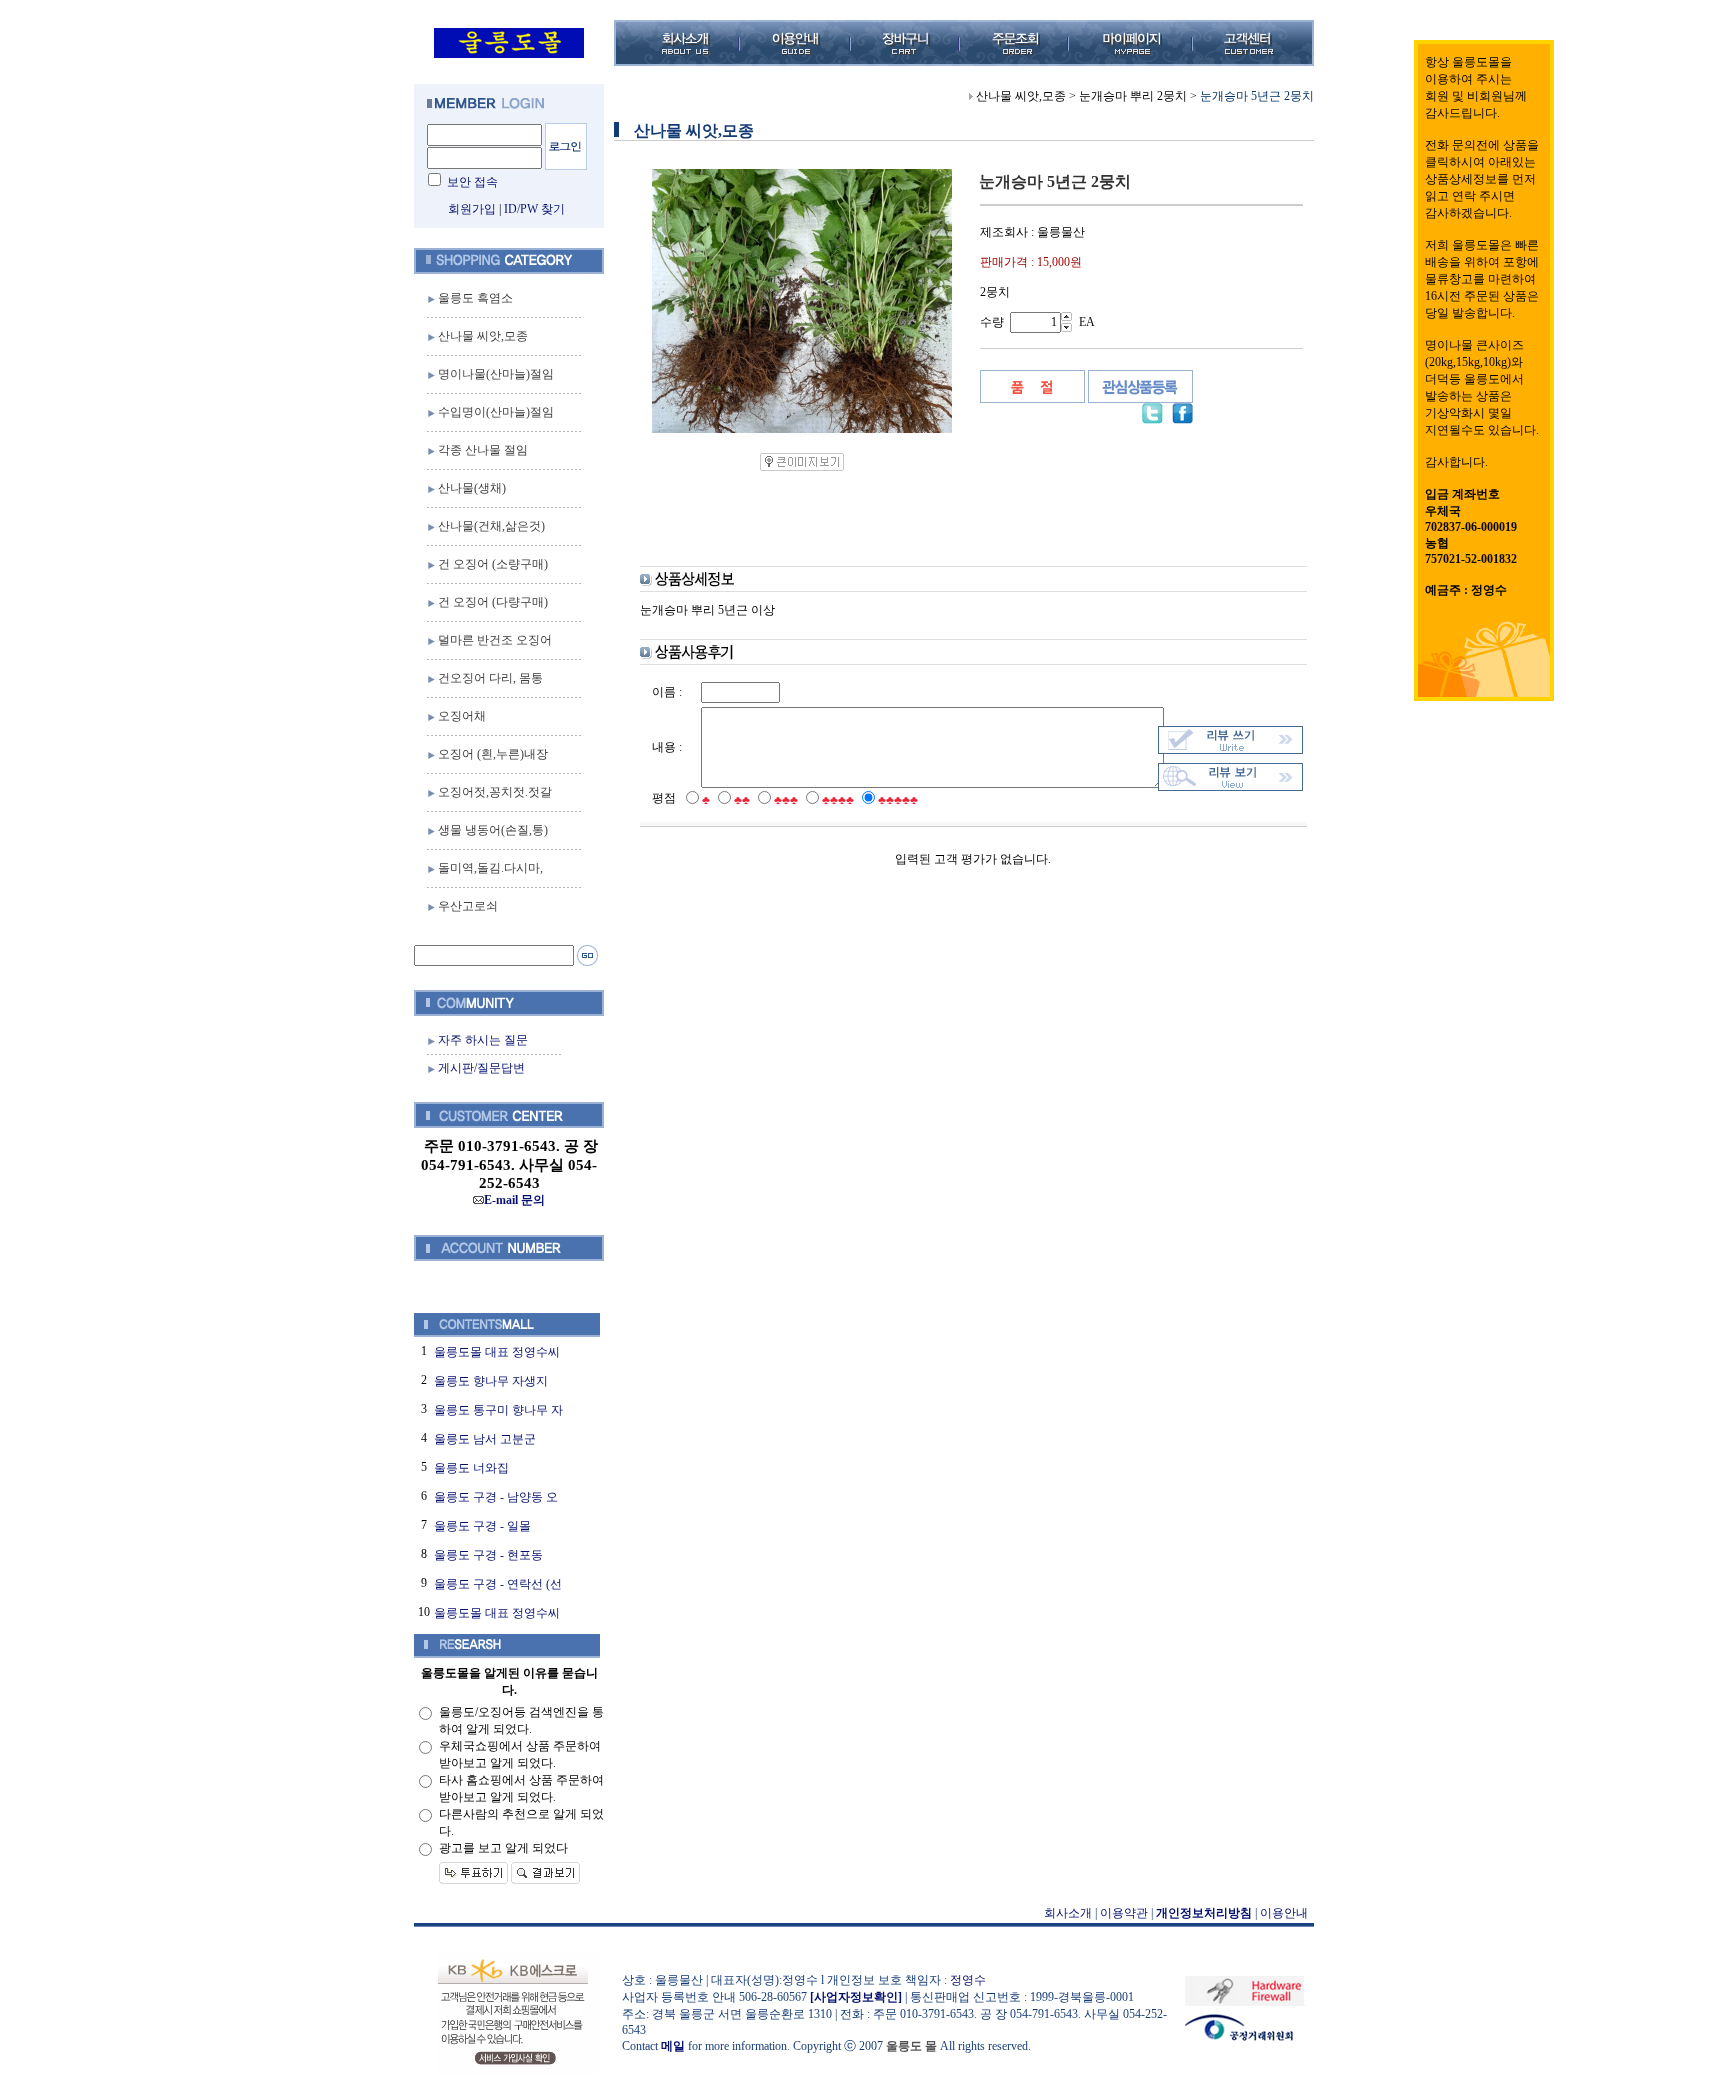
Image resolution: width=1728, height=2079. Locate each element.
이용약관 (1124, 1913)
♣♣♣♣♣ (898, 800)
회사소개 (1068, 1913)
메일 (673, 2046)
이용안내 (1284, 1913)
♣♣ (742, 800)
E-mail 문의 (514, 1200)
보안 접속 (472, 182)
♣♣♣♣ (838, 800)
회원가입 (472, 209)
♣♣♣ (786, 800)
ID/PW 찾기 (534, 209)
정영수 (968, 1980)
